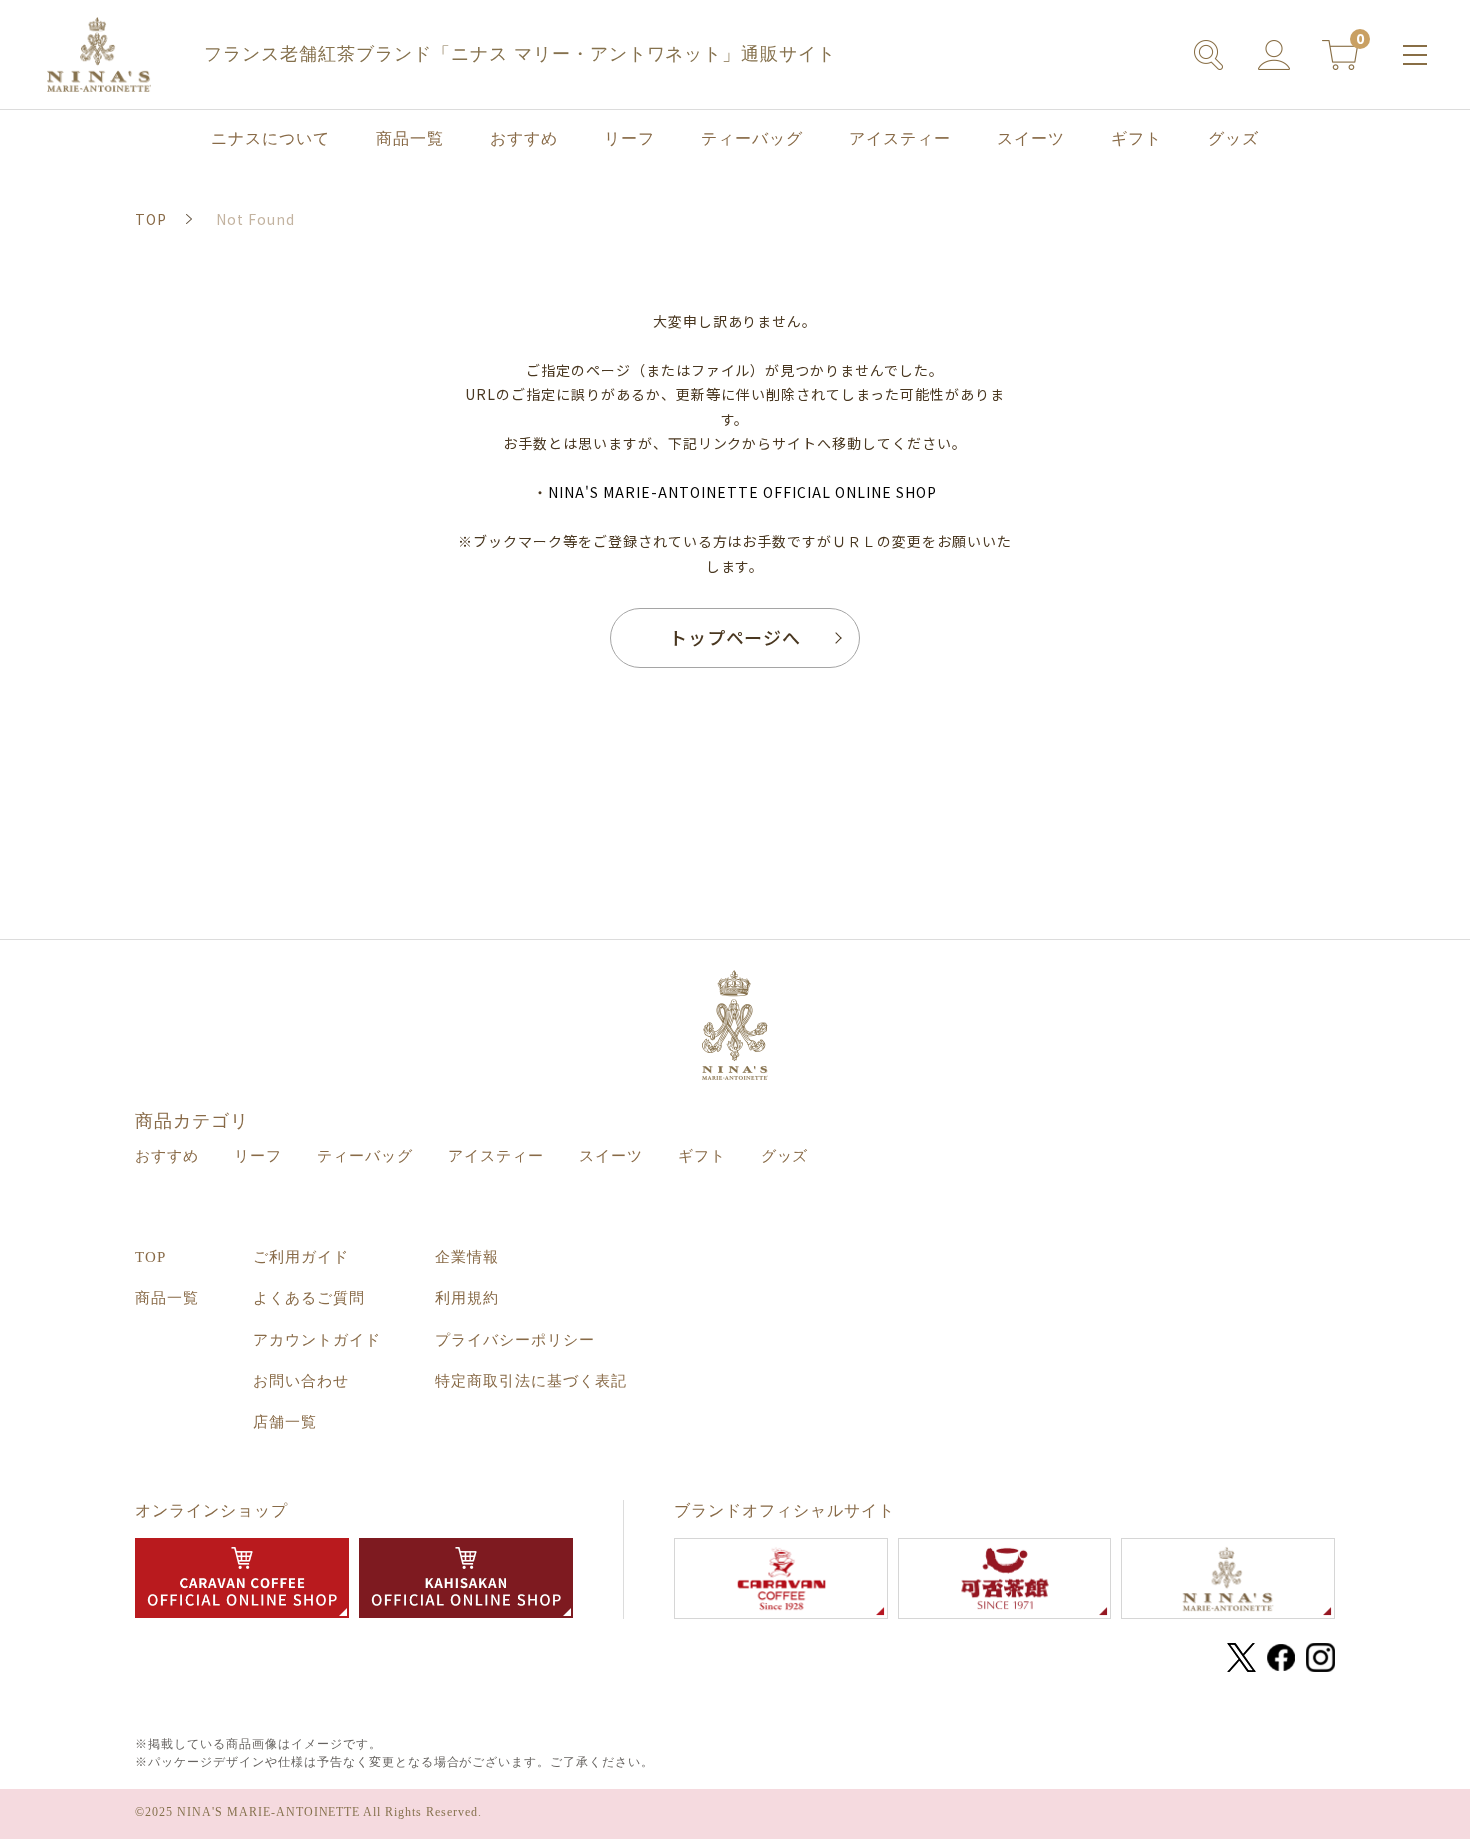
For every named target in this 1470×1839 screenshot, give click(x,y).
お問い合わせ (301, 1381)
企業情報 (467, 1257)
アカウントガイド (317, 1340)
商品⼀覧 (410, 138)
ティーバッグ (752, 138)
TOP (150, 1257)
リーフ (629, 138)
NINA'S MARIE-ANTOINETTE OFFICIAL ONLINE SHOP (742, 492)
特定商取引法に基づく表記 (531, 1381)
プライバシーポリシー (515, 1340)
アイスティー (900, 138)
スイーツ (1031, 138)
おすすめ (524, 138)
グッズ (1233, 138)
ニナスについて (270, 138)
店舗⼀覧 (285, 1422)
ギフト (1136, 138)
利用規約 (467, 1298)
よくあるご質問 (309, 1298)
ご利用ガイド (301, 1257)
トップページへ (735, 637)
